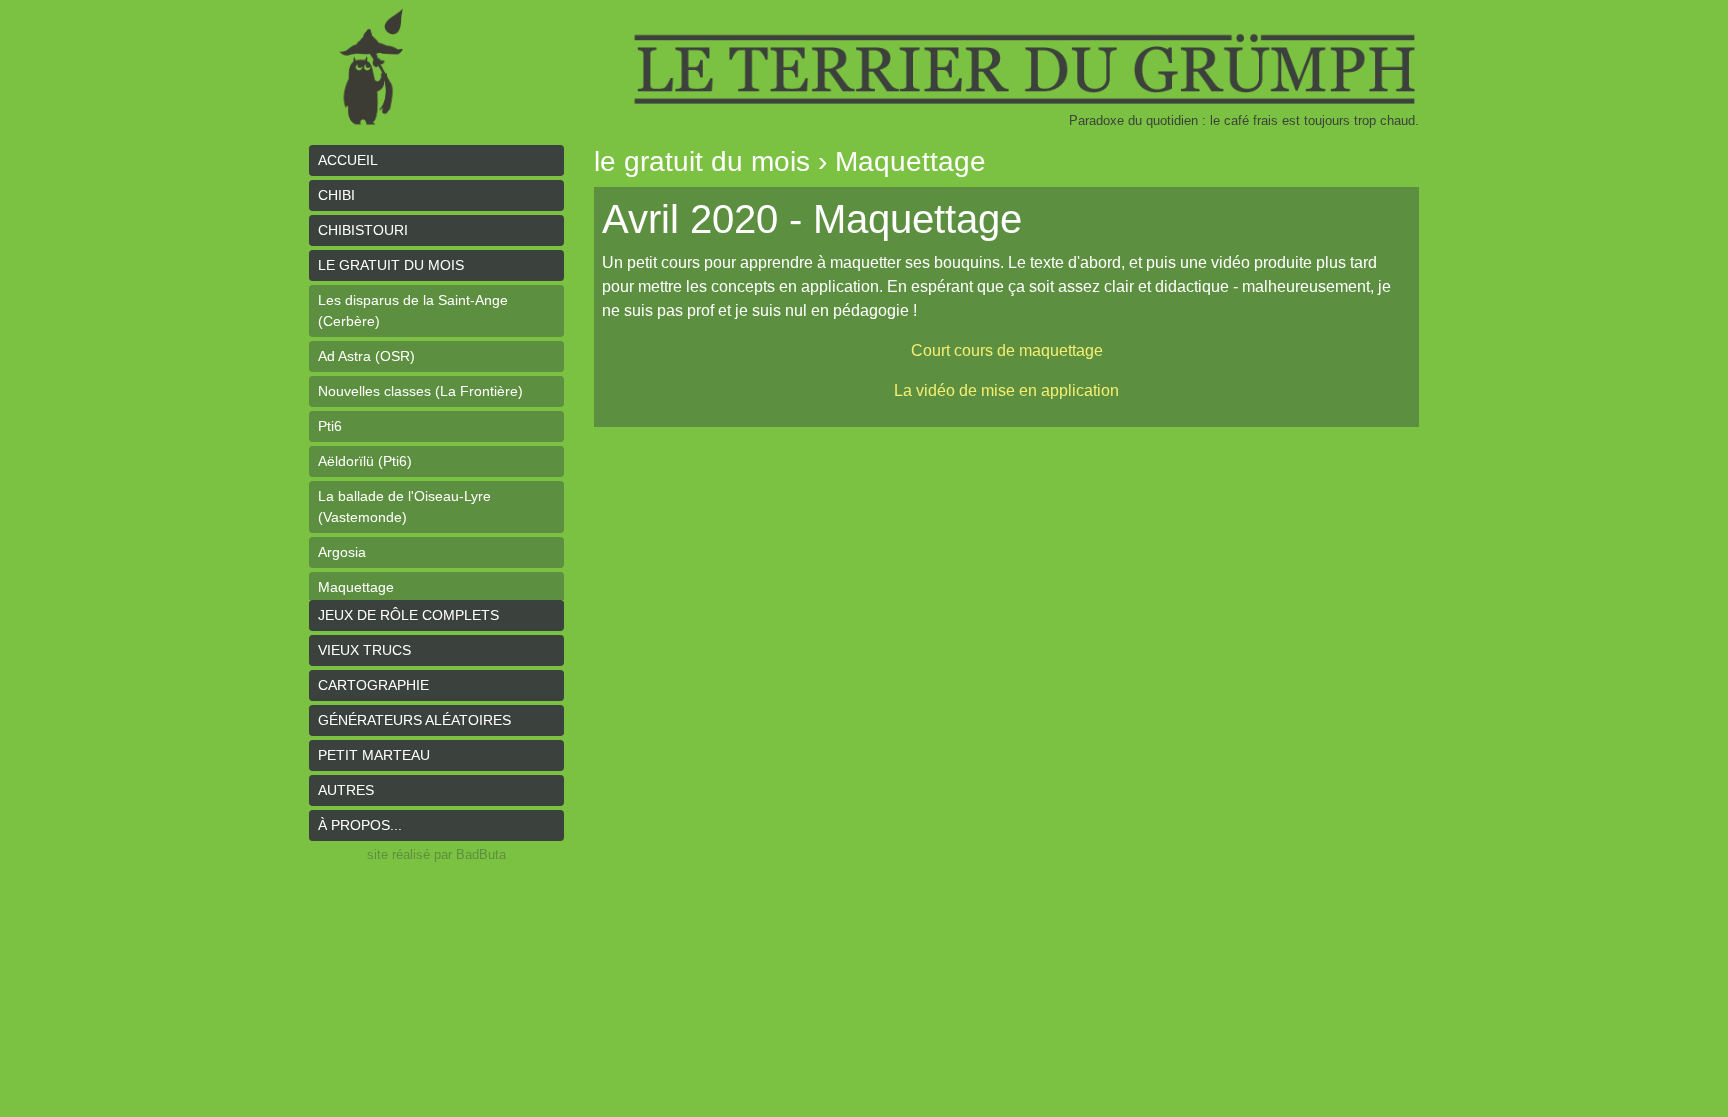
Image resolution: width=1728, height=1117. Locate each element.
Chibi (336, 195)
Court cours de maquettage (1007, 350)
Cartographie (373, 685)
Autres (346, 790)
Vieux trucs (364, 650)
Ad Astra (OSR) (366, 356)
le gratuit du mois (391, 265)
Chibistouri (363, 230)
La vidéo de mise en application (1006, 390)
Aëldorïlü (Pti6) (365, 461)
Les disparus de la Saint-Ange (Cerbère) (413, 310)
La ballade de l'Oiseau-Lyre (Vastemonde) (404, 506)
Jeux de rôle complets (408, 615)
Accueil (348, 160)
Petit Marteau (374, 755)
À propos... (360, 825)
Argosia (342, 552)
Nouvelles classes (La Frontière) (420, 391)
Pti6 (330, 426)
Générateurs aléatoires (414, 720)
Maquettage (356, 587)
